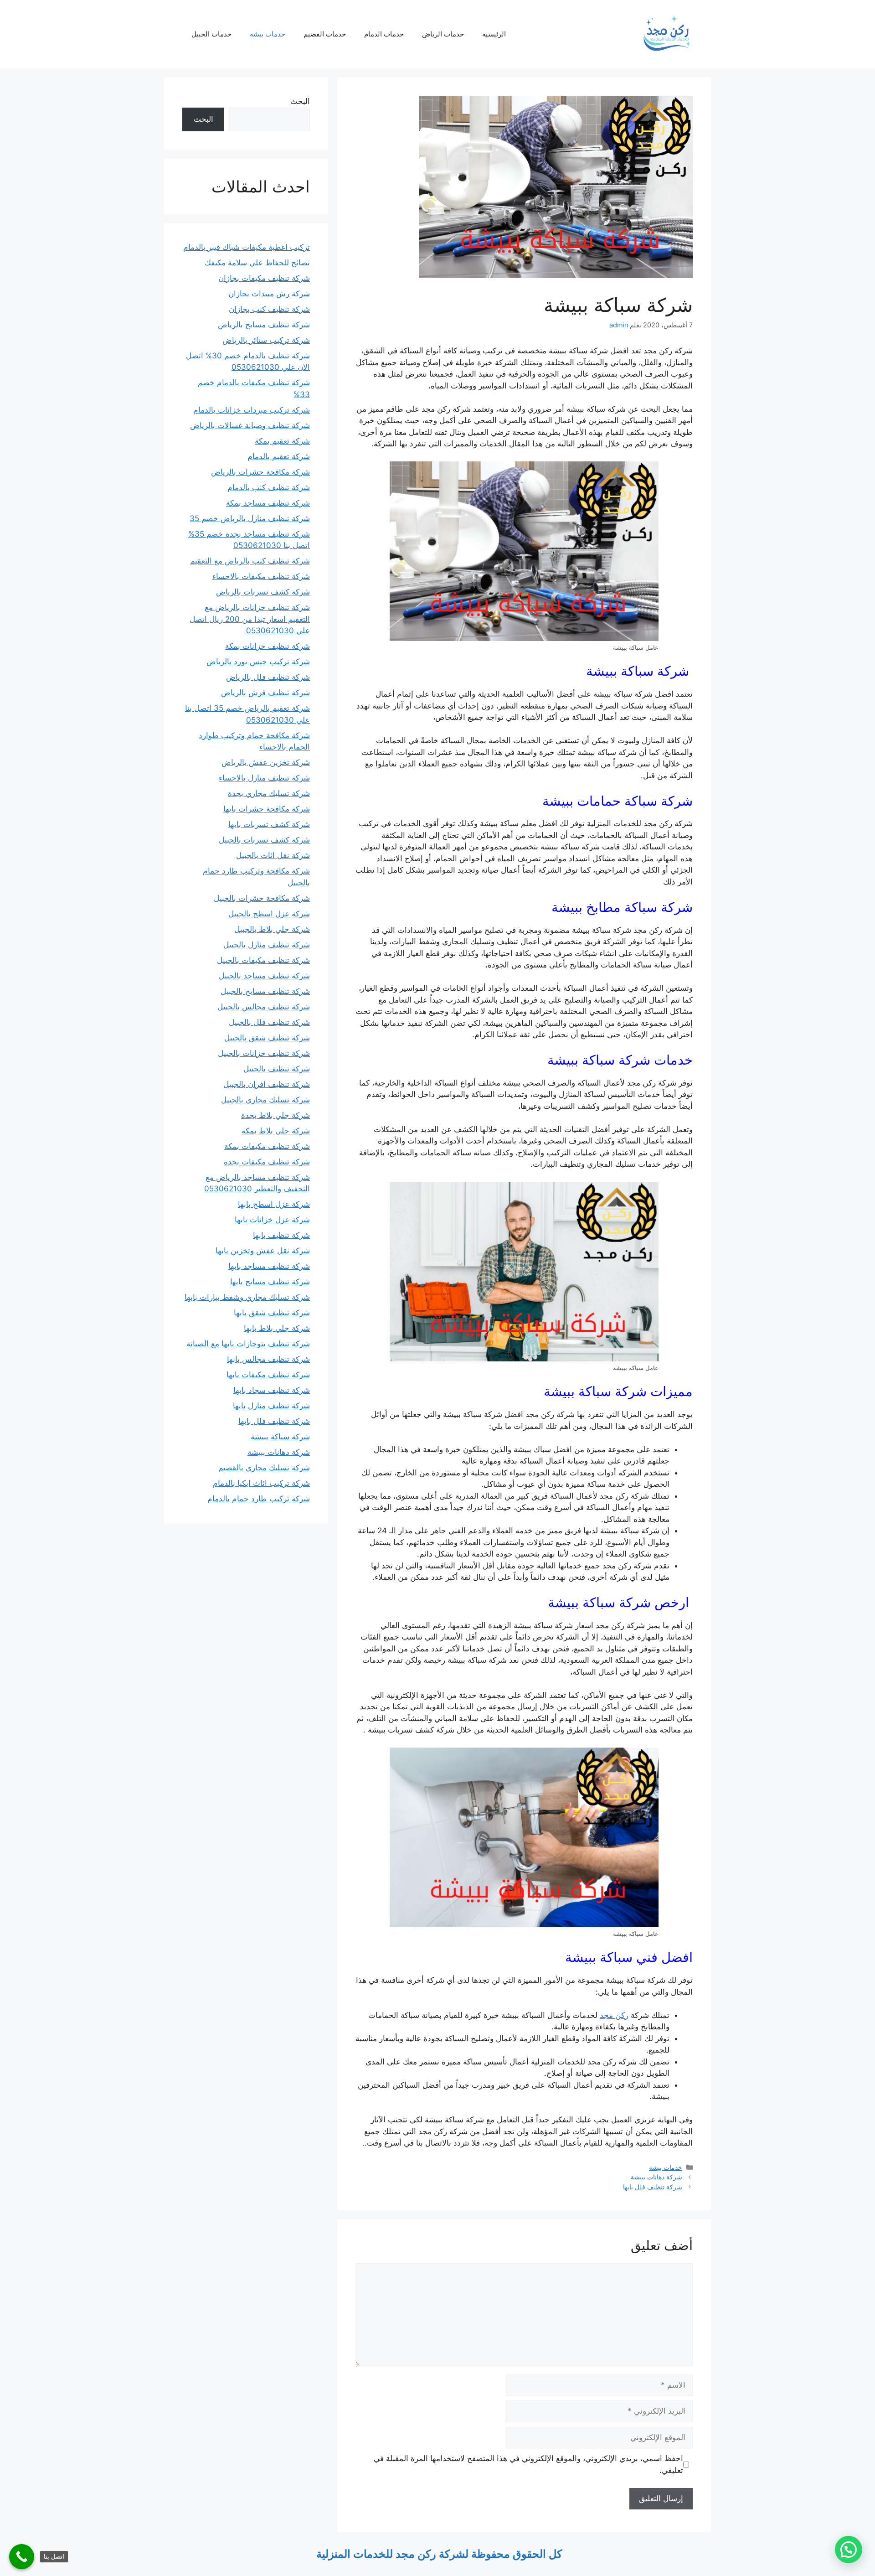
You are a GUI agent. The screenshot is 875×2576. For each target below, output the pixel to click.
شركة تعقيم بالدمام (279, 456)
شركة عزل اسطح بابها (274, 1204)
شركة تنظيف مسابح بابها (270, 1282)
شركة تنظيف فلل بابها (653, 2187)
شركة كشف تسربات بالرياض (263, 592)
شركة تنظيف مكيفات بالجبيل (263, 960)
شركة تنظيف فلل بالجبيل (269, 1022)
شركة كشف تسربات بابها (269, 824)
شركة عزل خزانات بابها (272, 1220)
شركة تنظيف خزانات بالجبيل (264, 1053)
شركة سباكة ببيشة (280, 1437)
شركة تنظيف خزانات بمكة (268, 646)
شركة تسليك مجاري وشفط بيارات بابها (247, 1297)
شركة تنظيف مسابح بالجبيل (265, 991)
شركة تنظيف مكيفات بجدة (267, 1162)
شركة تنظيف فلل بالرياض (268, 677)
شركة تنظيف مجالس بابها (268, 1359)
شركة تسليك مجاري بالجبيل (265, 1100)
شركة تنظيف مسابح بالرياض (264, 325)
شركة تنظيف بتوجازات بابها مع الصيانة (248, 1344)
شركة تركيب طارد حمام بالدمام (259, 1499)
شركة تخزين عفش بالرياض (266, 762)
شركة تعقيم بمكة (282, 441)
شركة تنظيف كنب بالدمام (269, 487)
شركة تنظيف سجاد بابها (272, 1390)
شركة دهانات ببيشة (656, 2177)
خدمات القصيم (325, 34)
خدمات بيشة (268, 34)
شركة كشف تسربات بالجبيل (264, 840)
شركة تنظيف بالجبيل (277, 1069)
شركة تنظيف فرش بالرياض (265, 693)
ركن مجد (614, 2015)
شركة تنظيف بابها (281, 1235)
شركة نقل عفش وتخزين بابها (263, 1251)
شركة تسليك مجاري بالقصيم (264, 1468)
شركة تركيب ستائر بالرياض (266, 340)
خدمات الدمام (384, 34)
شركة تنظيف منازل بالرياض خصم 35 (250, 518)
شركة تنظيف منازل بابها (271, 1406)
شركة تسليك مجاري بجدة (269, 793)
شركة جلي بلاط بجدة (275, 1115)
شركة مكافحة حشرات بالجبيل (262, 898)
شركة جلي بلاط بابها (277, 1328)
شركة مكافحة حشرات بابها (267, 809)
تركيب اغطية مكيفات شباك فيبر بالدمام (247, 247)
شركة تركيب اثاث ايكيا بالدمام (261, 1483)
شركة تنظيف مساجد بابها (269, 1266)
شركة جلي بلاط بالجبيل (272, 929)
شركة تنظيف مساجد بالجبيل (264, 976)
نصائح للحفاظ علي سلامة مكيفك (257, 263)
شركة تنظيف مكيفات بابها (268, 1375)
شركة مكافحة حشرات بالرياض (260, 472)
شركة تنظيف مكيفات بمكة (267, 1146)
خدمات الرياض (443, 34)
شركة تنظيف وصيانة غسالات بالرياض (250, 425)
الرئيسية (494, 34)
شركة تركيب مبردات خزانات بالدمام (252, 410)
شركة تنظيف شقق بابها (272, 1313)
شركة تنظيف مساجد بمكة (268, 503)
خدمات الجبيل (211, 34)
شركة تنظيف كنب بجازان (269, 309)
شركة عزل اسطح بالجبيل (269, 914)
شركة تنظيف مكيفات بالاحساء (261, 576)
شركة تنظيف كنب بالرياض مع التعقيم (250, 561)
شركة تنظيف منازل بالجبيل (267, 945)
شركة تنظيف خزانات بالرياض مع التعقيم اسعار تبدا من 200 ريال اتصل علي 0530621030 (250, 619)
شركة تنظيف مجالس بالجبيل (264, 1007)
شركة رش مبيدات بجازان (269, 294)
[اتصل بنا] (22, 2557)
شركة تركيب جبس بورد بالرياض (258, 662)
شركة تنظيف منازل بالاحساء (264, 778)
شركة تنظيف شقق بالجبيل (267, 1038)
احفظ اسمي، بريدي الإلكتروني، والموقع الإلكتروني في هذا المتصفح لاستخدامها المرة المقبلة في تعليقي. (528, 2464)
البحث (300, 101)
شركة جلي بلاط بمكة (276, 1131)
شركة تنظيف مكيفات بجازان (264, 278)
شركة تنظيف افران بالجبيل (267, 1084)
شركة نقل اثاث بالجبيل (273, 855)
